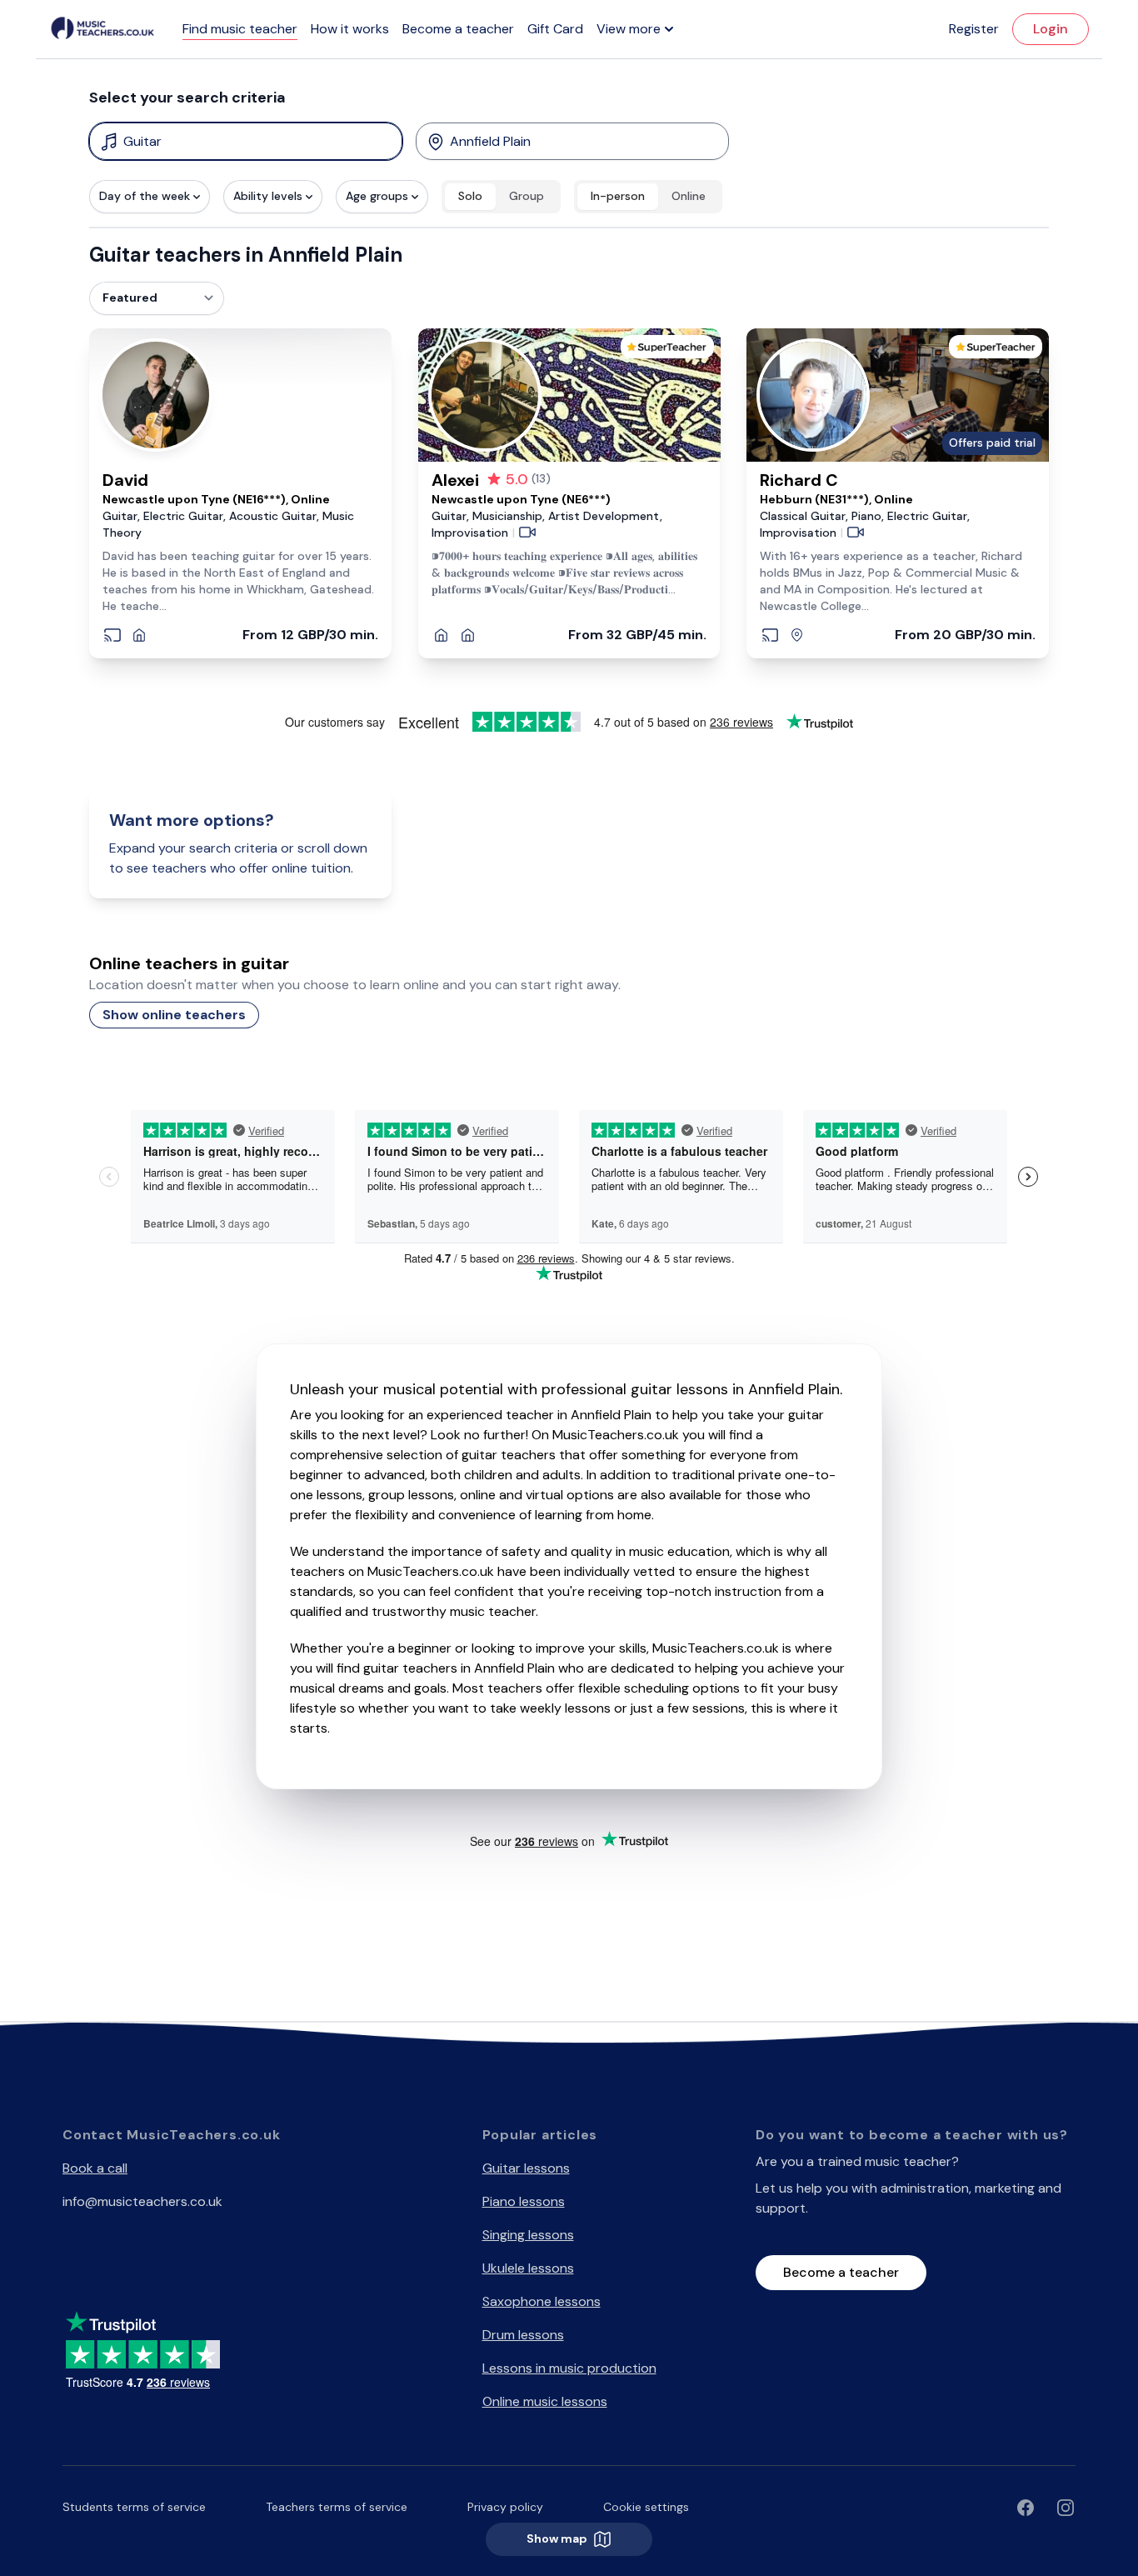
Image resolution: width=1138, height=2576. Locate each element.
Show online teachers (174, 1015)
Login (1051, 29)
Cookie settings (646, 2507)
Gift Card (555, 29)
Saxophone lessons (542, 2301)
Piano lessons (524, 2201)
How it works (350, 29)
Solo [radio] (470, 196)
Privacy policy (505, 2507)
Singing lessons (528, 2235)
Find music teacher (240, 29)
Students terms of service (134, 2507)
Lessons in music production (569, 2368)
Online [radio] (689, 196)
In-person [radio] (618, 196)
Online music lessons (545, 2401)
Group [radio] (527, 196)
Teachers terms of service (337, 2507)
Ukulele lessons (528, 2268)
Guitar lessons (526, 2168)
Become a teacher (458, 29)
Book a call (95, 2168)
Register (974, 29)
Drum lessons (523, 2335)
